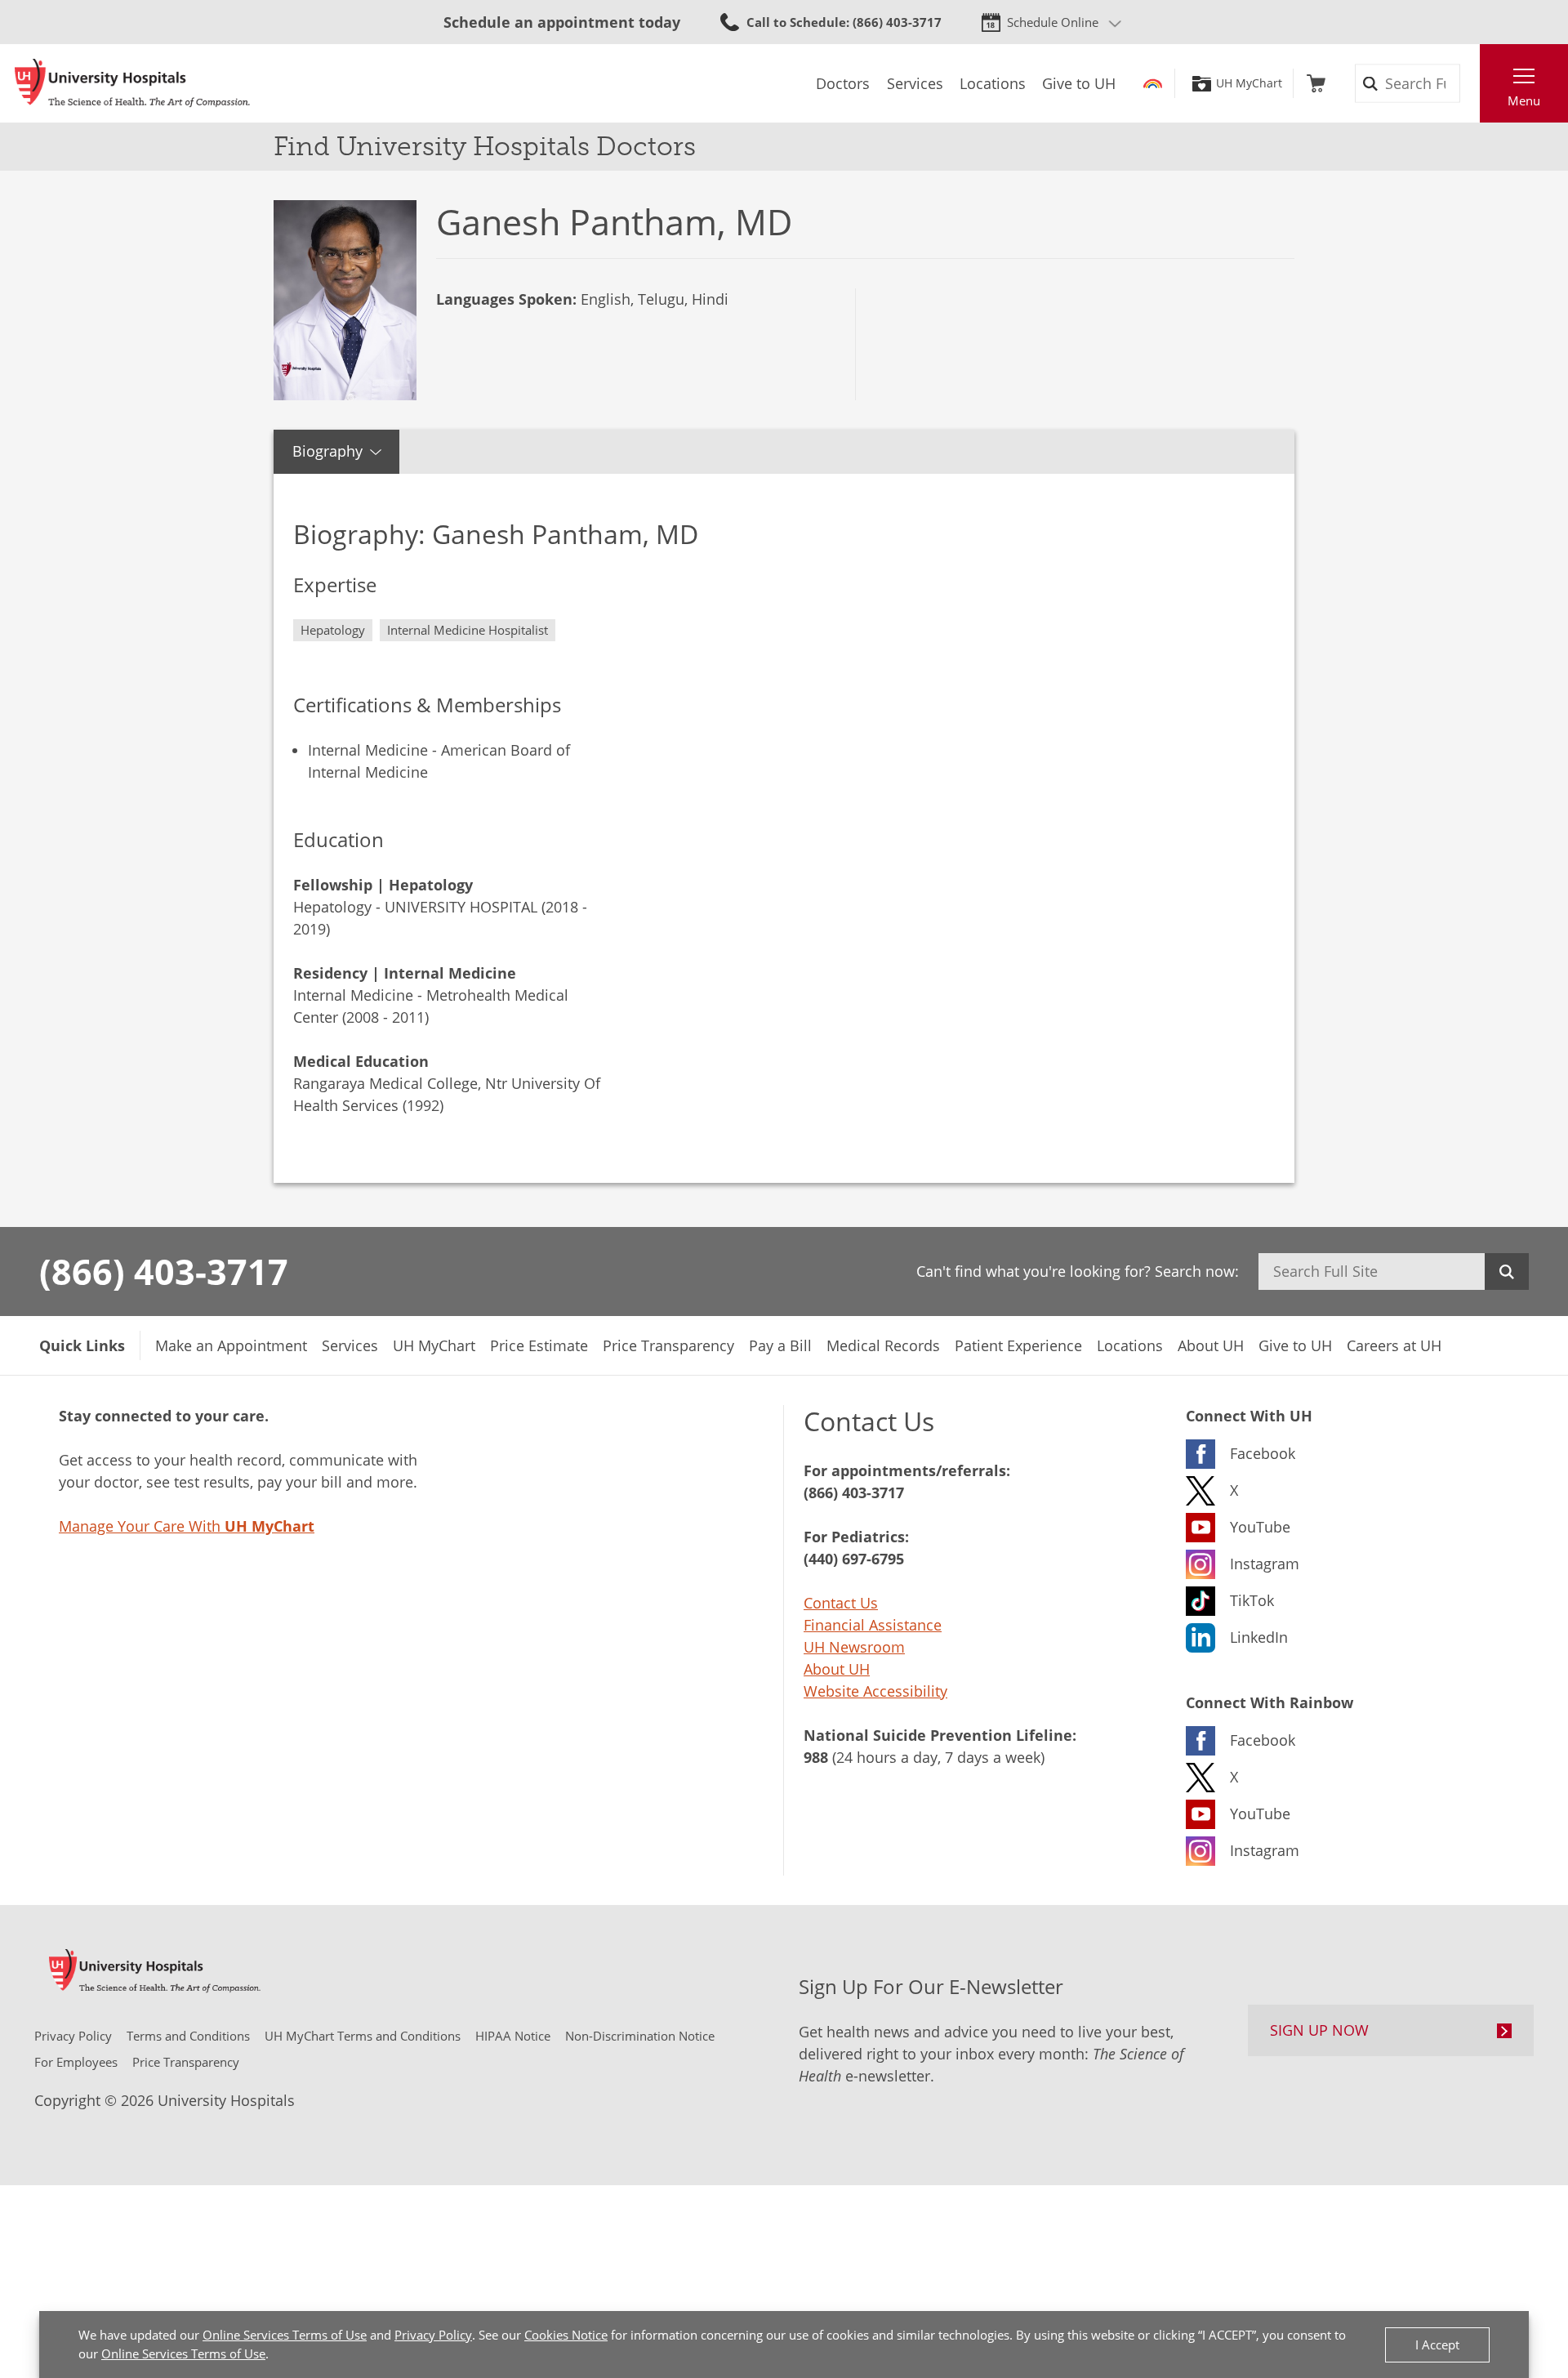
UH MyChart (1249, 83)
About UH (837, 1669)
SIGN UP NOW (1319, 2030)
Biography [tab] (327, 451)
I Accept (1437, 2345)
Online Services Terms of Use (285, 2335)
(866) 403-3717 (164, 1271)
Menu (1524, 100)
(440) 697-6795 (854, 1559)
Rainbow (1153, 83)
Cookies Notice (566, 2335)
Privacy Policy (433, 2335)
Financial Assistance (873, 1625)
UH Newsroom (854, 1647)
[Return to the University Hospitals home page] (132, 83)
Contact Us (841, 1603)
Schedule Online (1053, 22)
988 (816, 1757)
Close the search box (1471, 83)
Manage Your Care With (187, 1526)
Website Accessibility (875, 1691)
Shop (1316, 83)
